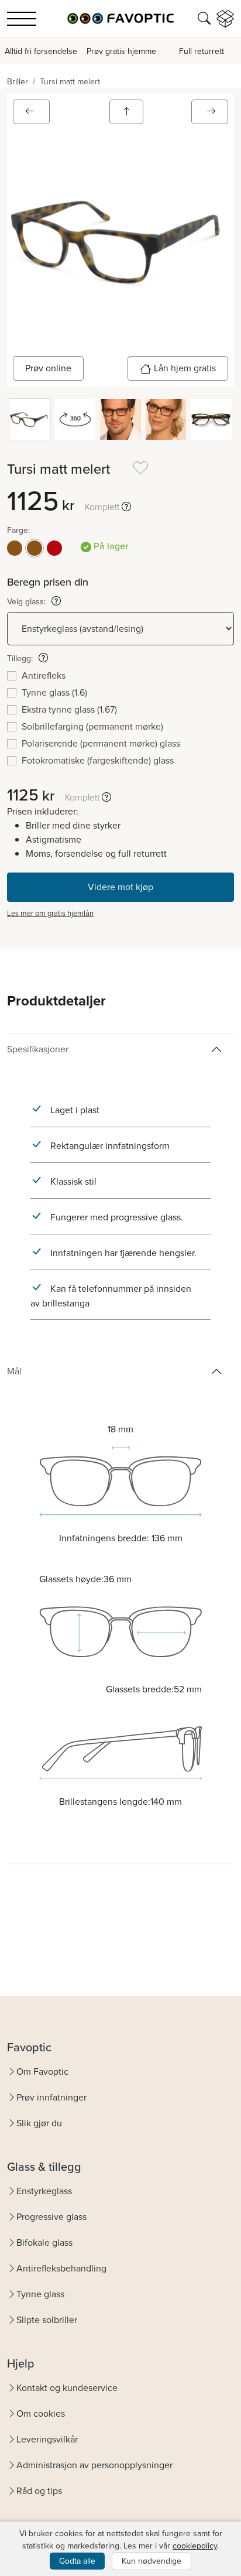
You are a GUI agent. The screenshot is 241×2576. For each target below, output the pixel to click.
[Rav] (15, 548)
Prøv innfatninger (51, 2097)
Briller (18, 82)
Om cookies (41, 2413)
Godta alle (77, 2561)
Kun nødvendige (152, 2561)
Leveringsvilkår (47, 2439)
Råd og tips (39, 2491)
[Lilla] (54, 548)
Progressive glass (51, 2217)
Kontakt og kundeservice (67, 2388)
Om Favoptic (42, 2072)
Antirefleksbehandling (61, 2268)
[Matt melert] (35, 548)
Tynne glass (40, 2294)
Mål (14, 1371)
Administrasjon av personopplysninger (94, 2465)
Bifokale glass (44, 2243)
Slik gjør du (39, 2123)
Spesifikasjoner (38, 1049)
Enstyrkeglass (44, 2191)
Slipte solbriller (47, 2320)
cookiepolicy (195, 2546)
